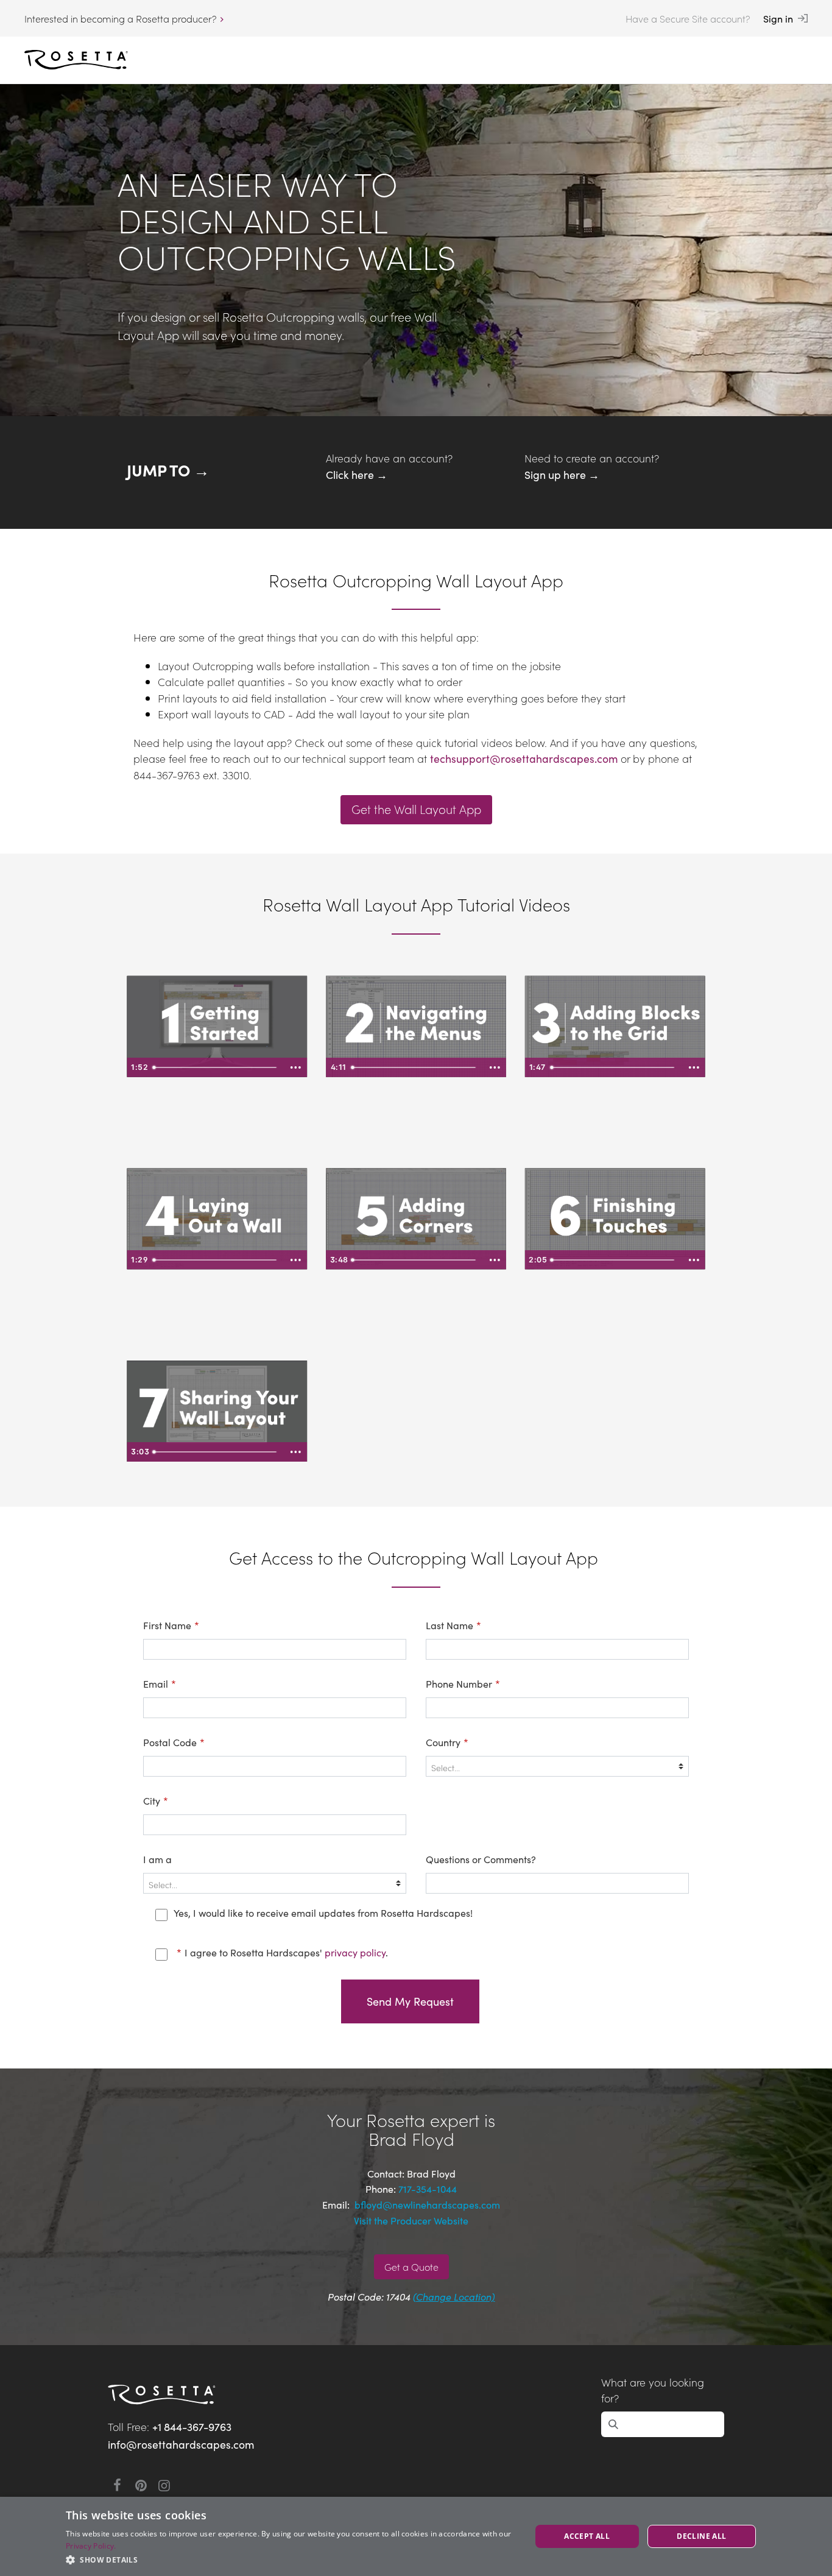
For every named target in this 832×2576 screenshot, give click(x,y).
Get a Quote (411, 2266)
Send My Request (410, 2001)
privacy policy (355, 1952)
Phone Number (463, 1683)
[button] (291, 2560)
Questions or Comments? (481, 1859)
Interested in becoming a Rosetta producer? (120, 18)
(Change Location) (454, 2296)
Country (447, 1742)
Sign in (778, 18)
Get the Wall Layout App (416, 809)
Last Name (453, 1625)
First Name (171, 1625)
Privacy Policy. (91, 2546)
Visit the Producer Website (411, 2220)
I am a (157, 1859)
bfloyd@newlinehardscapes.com (426, 2204)
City (156, 1800)
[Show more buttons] (296, 1067)
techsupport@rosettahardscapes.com (524, 758)
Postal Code (174, 1742)
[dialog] (416, 2536)
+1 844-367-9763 (192, 2426)
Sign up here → (562, 474)
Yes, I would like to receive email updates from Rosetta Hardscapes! (323, 1913)
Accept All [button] (587, 2536)
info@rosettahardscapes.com (181, 2444)
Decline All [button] (701, 2536)
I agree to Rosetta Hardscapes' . (282, 1952)
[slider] (217, 1067)
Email (160, 1683)
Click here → (357, 474)
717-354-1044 (428, 2189)
